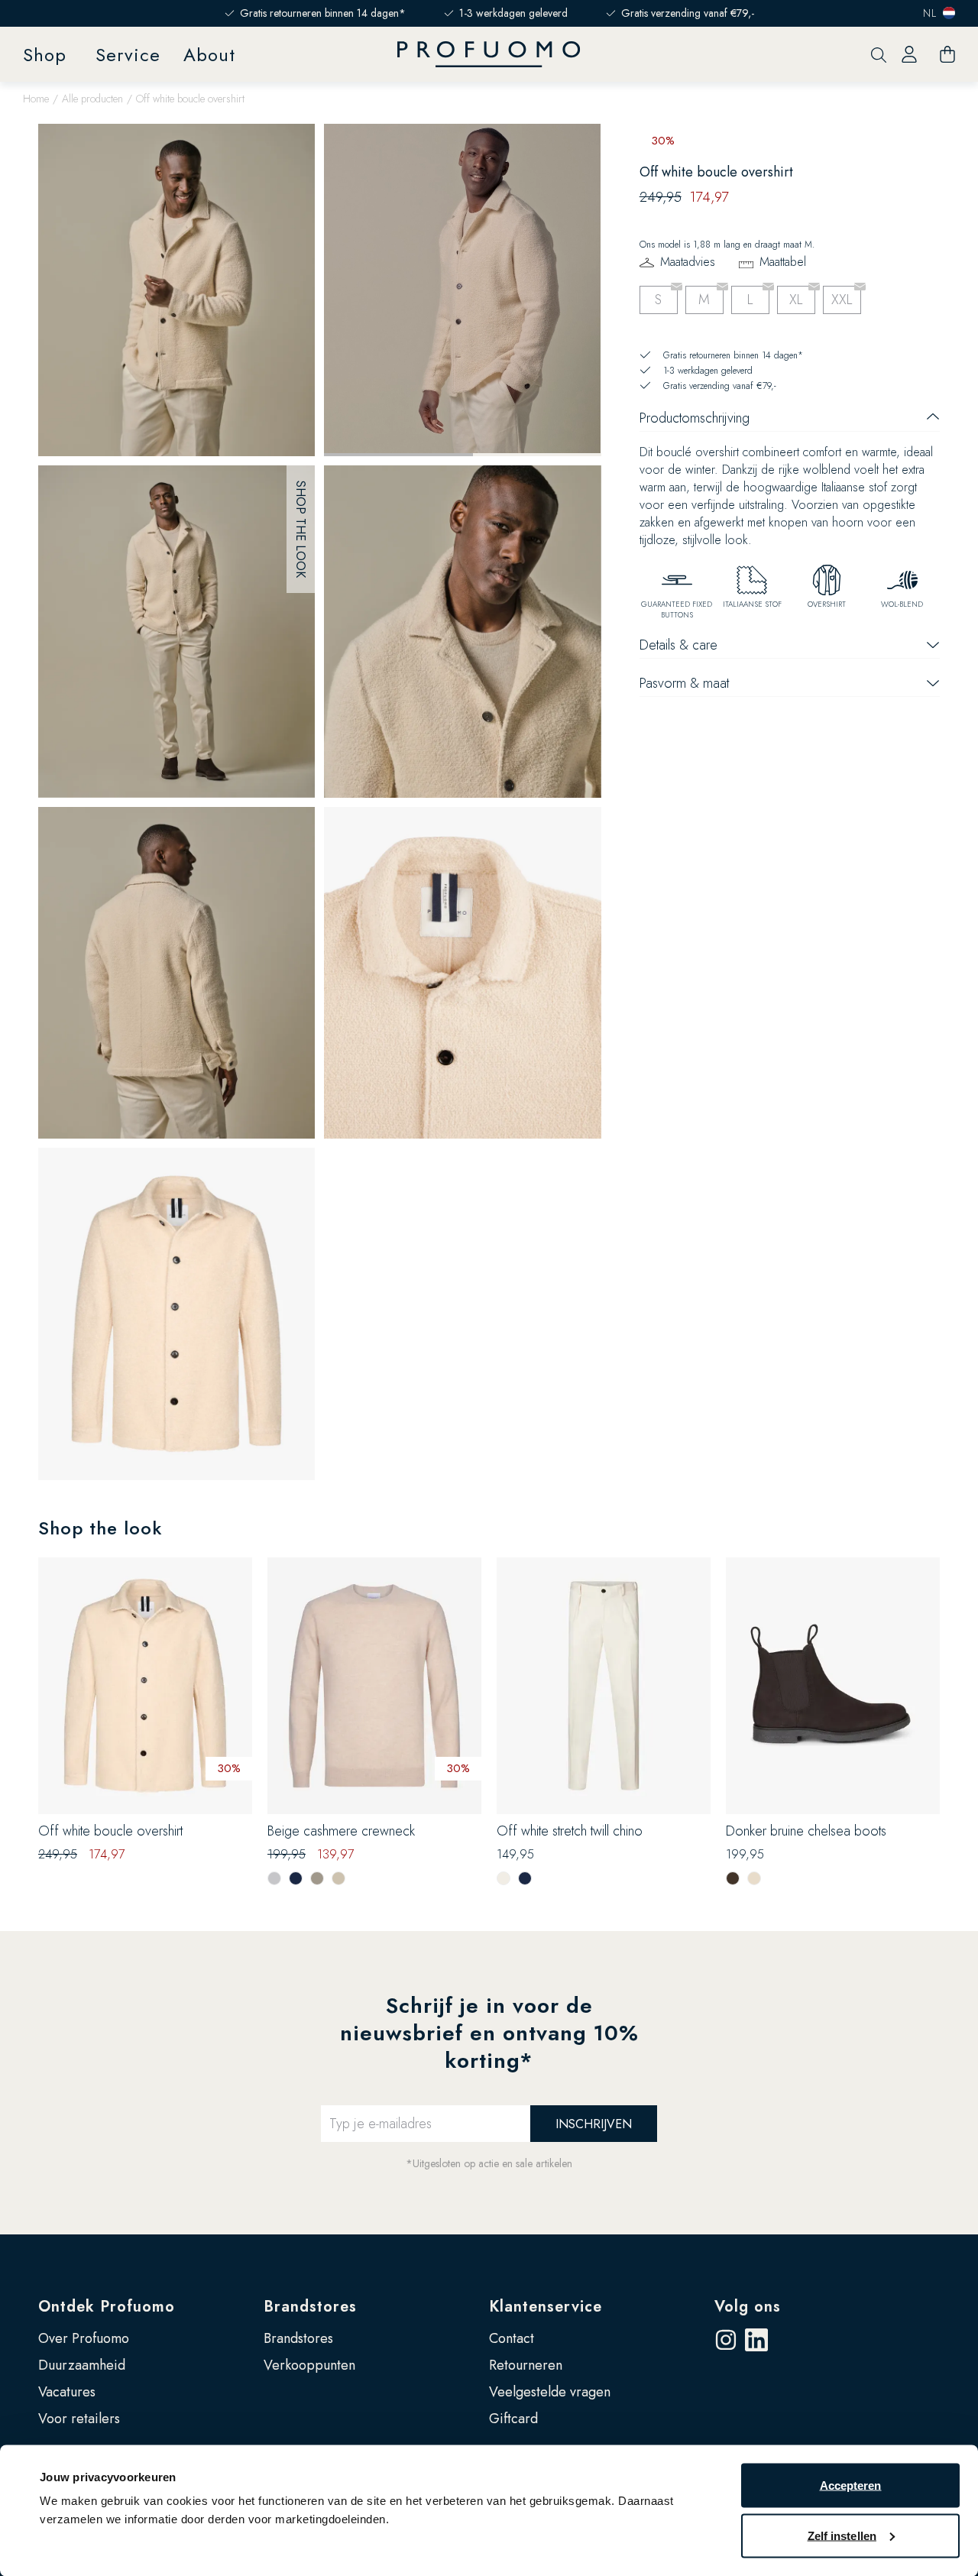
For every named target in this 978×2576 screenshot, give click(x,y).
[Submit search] (879, 55)
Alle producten (92, 99)
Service (128, 55)
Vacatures (67, 2392)
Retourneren (526, 2365)
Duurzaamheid (82, 2365)
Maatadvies (688, 262)
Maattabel (783, 262)
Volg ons (748, 2307)
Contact (512, 2338)
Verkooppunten (309, 2365)
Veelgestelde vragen (550, 2392)
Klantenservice (546, 2307)
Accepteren (851, 2485)
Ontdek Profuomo (107, 2307)
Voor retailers (79, 2419)
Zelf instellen (842, 2535)
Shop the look (301, 529)
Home (36, 99)
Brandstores (310, 2307)
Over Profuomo (84, 2338)
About (209, 55)
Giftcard (513, 2419)
